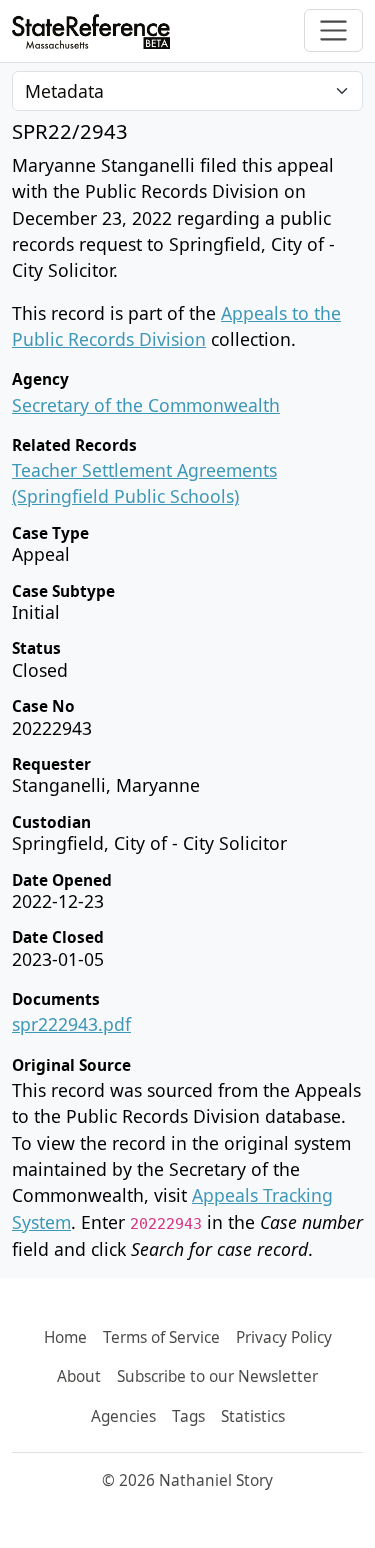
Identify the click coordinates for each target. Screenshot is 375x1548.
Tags (188, 1416)
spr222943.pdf (71, 1024)
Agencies (123, 1416)
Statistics (253, 1416)
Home (65, 1337)
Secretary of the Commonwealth (146, 405)
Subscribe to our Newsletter (217, 1376)
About (79, 1376)
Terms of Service (161, 1337)
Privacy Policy (284, 1337)
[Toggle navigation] (333, 30)
